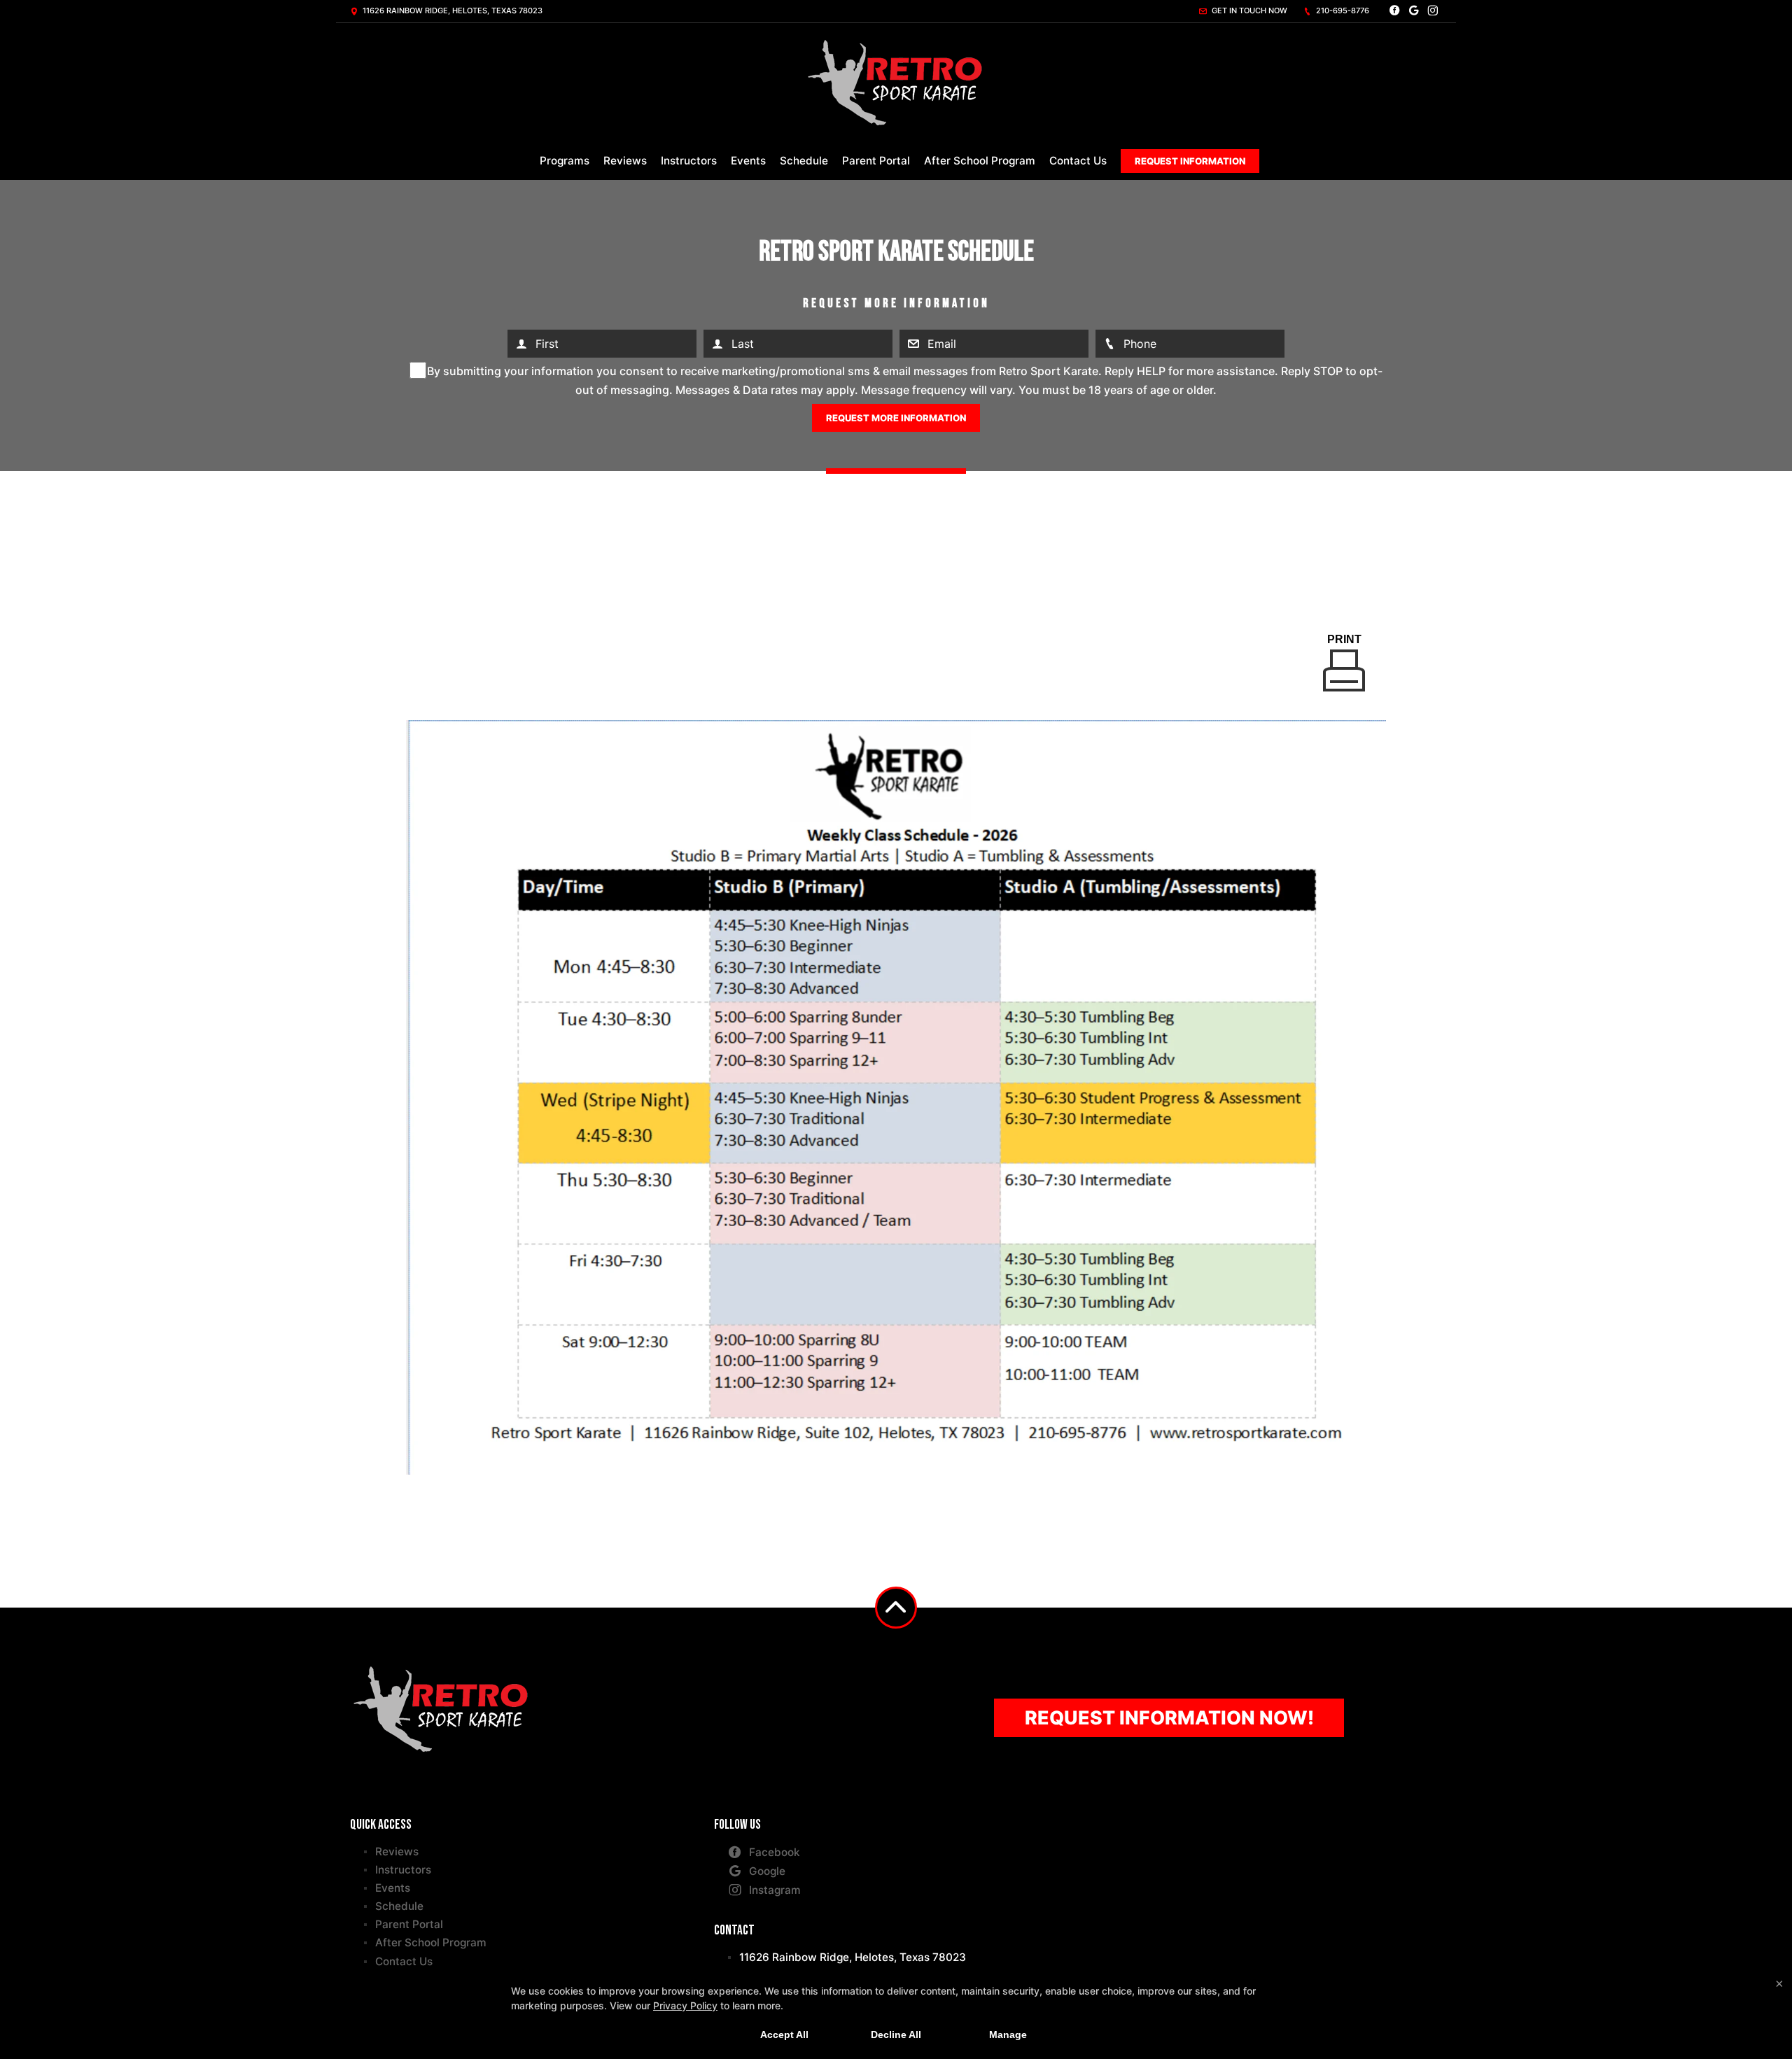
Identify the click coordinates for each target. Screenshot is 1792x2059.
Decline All (896, 2035)
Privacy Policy (685, 2005)
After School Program (980, 161)
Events (748, 161)
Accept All (784, 2035)
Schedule (804, 161)
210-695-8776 (1342, 10)
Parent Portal (876, 161)
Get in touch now (1248, 10)
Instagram (775, 1890)
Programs (565, 161)
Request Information (1190, 161)
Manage (1008, 2035)
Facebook (775, 1852)
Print (1344, 639)
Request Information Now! (1169, 1717)
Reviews (625, 161)
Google (767, 1871)
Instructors (689, 161)
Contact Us (1078, 161)
